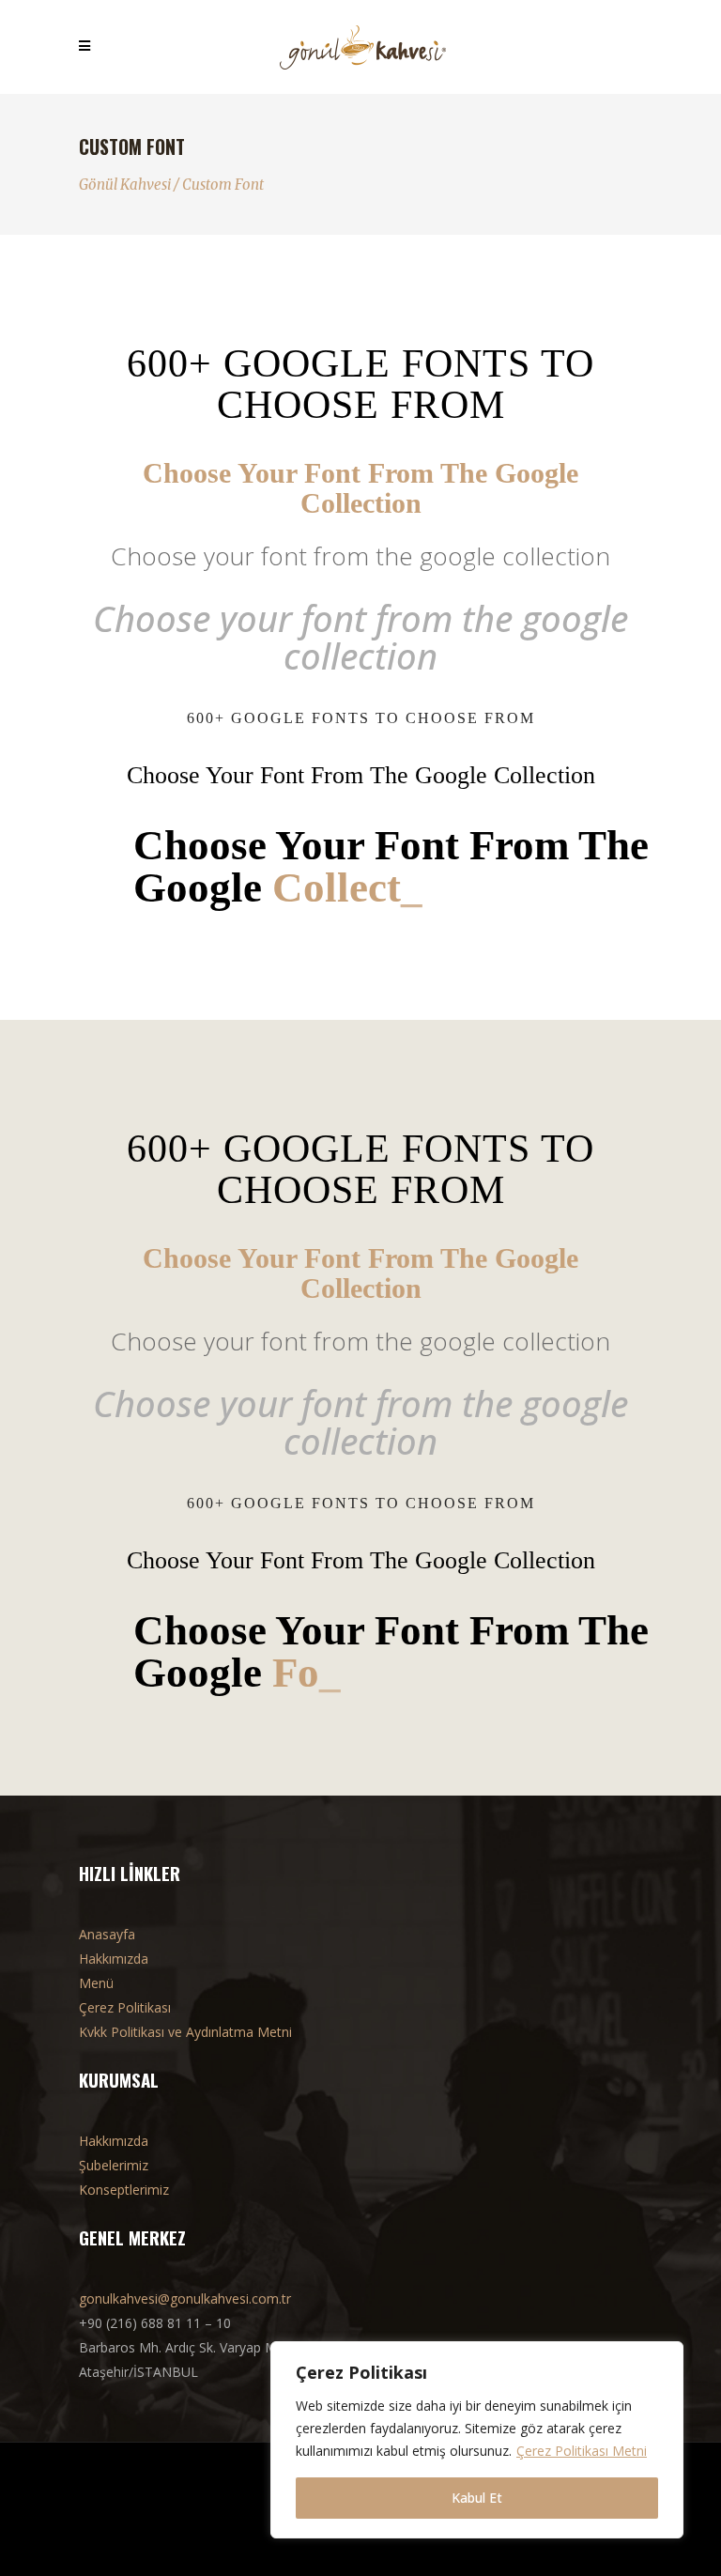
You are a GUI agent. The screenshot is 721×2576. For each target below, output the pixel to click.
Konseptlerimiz (124, 2190)
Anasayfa (107, 1934)
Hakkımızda (114, 1959)
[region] (477, 2440)
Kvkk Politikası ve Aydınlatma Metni (185, 2032)
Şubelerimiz (114, 2165)
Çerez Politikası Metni (582, 2451)
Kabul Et (477, 2498)
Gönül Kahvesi (125, 185)
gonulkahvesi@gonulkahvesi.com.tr (185, 2298)
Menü (96, 1983)
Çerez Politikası (125, 2007)
